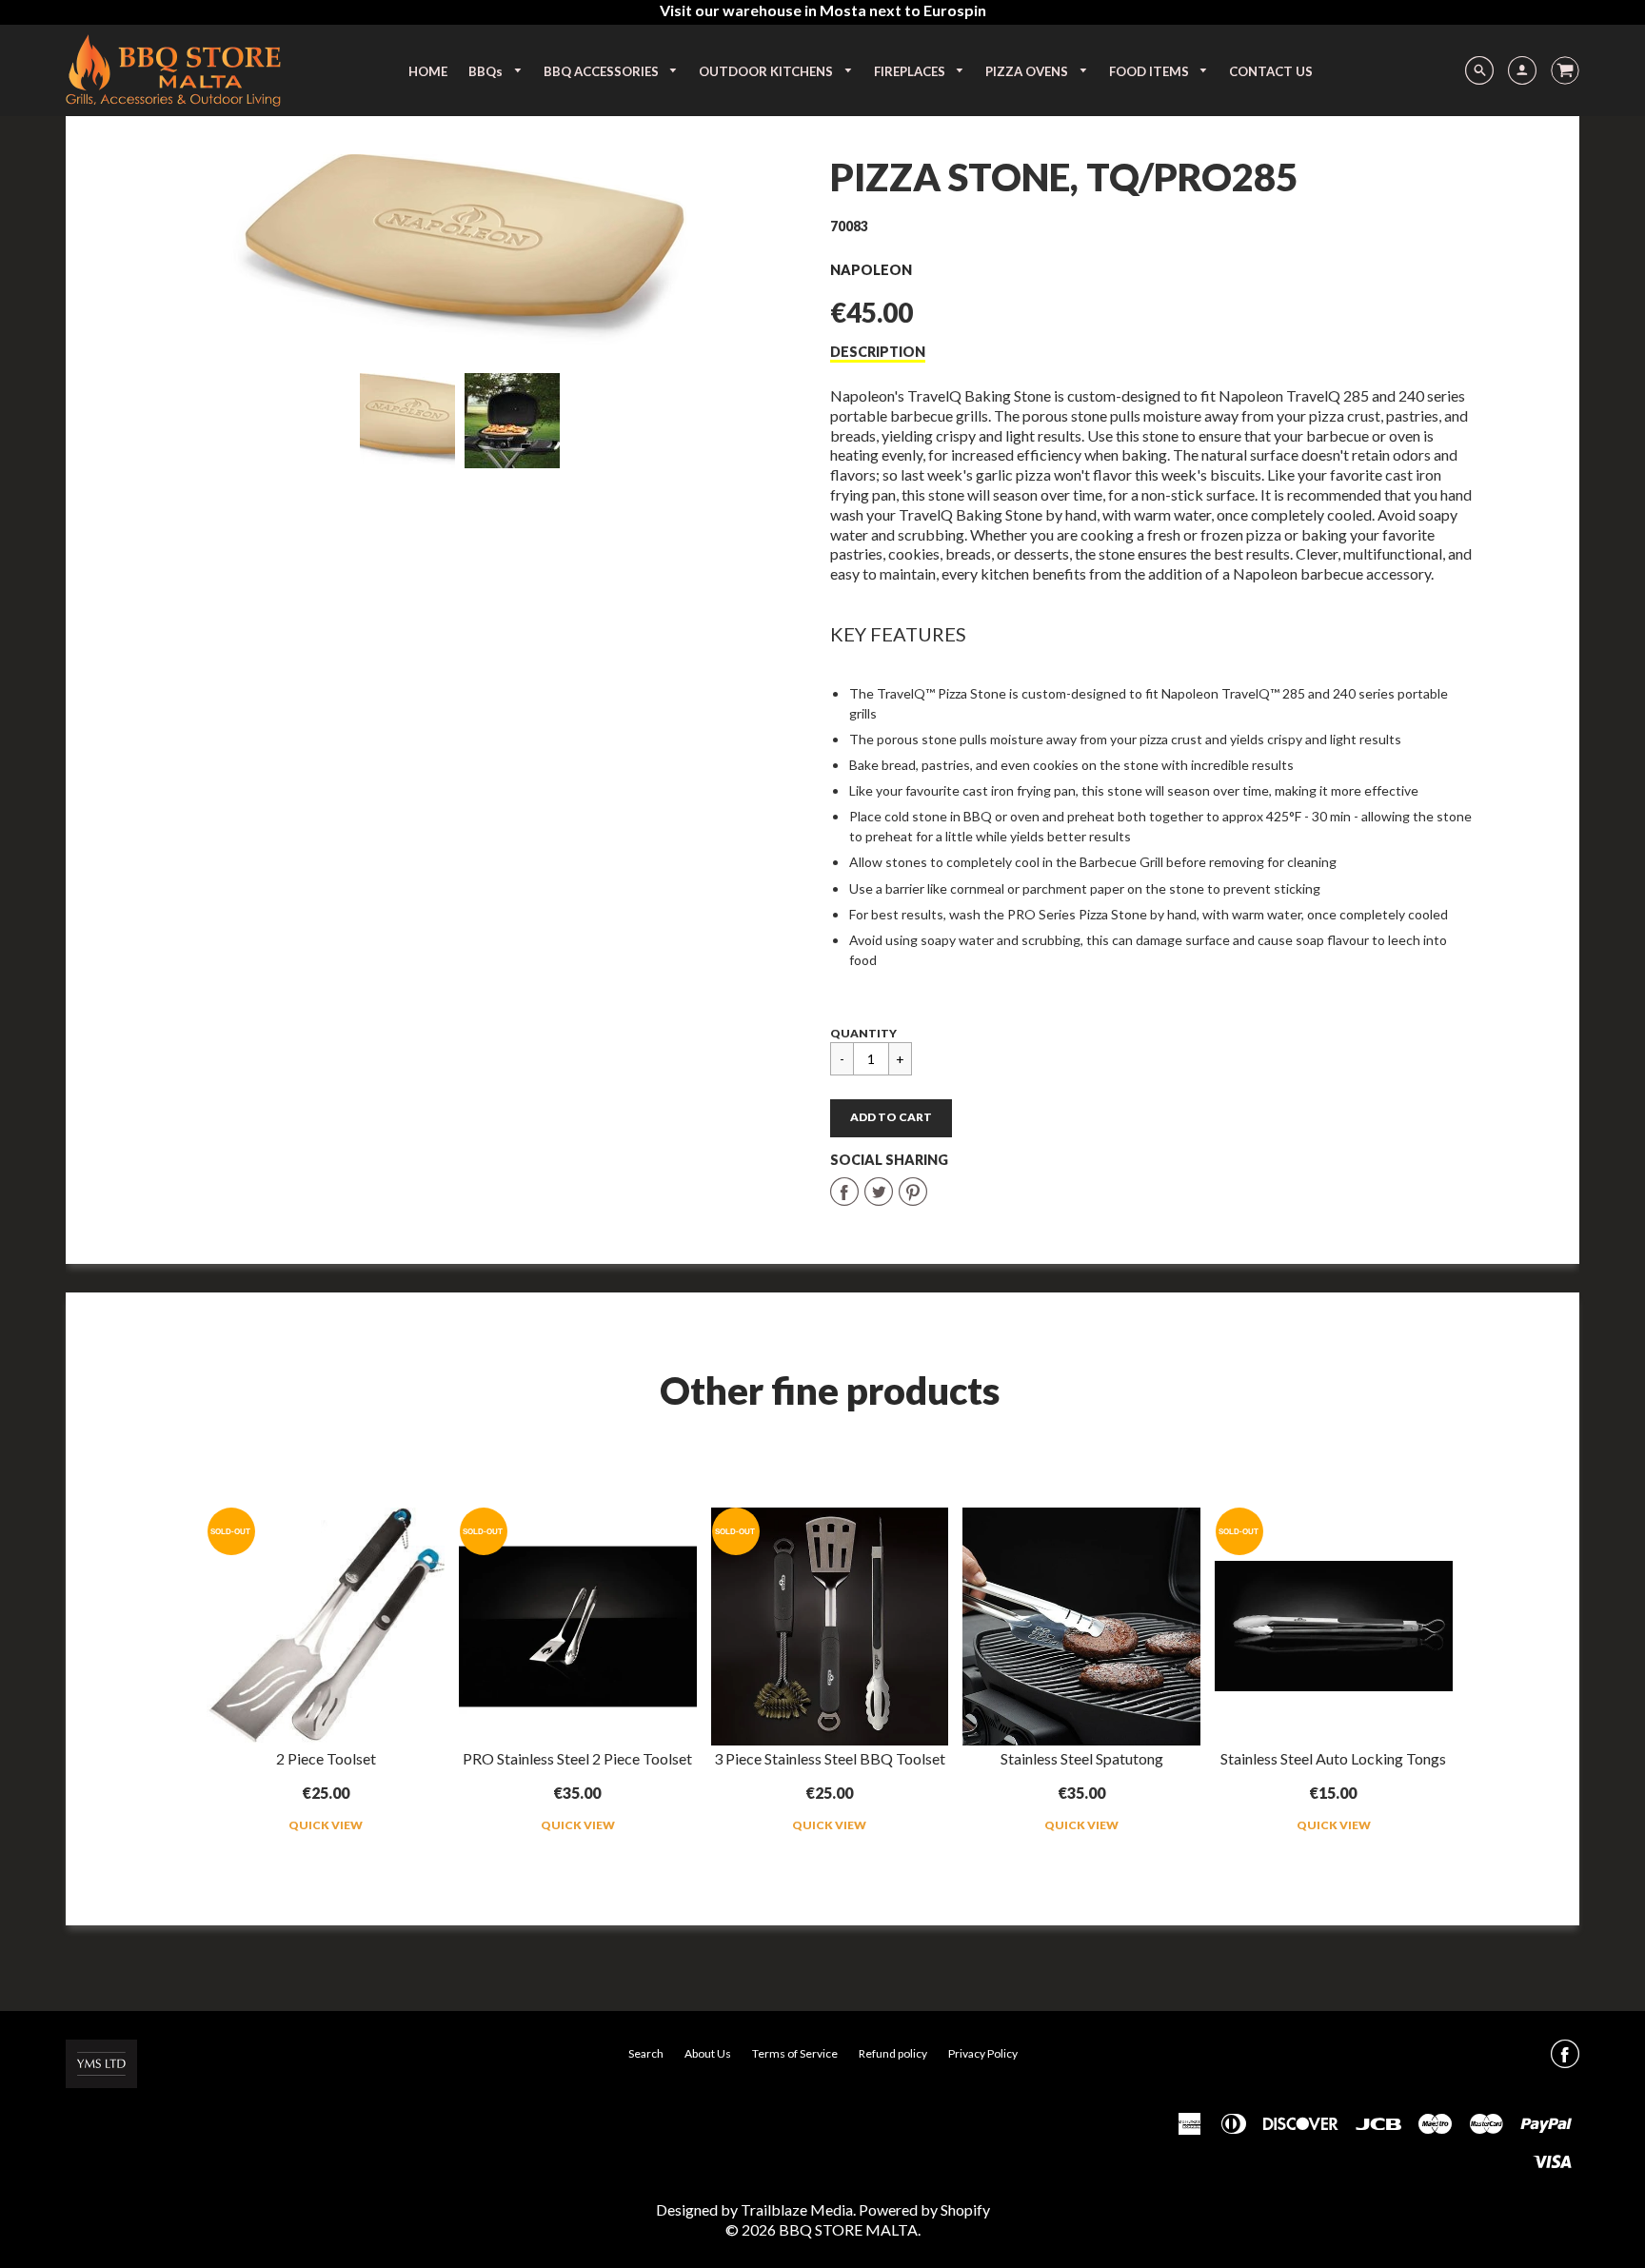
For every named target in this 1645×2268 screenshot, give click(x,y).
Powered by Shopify (924, 2209)
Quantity (863, 1033)
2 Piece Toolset (326, 1758)
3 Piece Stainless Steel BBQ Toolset (830, 1758)
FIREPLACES (911, 71)
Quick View (326, 1825)
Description (878, 352)
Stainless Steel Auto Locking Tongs (1333, 1758)
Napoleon (871, 270)
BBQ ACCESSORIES (603, 71)
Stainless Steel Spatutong (1082, 1758)
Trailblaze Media (797, 2209)
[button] (891, 1118)
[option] (459, 249)
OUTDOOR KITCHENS (767, 71)
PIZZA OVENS (1028, 71)
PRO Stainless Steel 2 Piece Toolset (577, 1758)
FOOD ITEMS (1150, 71)
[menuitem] (428, 71)
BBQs (487, 71)
